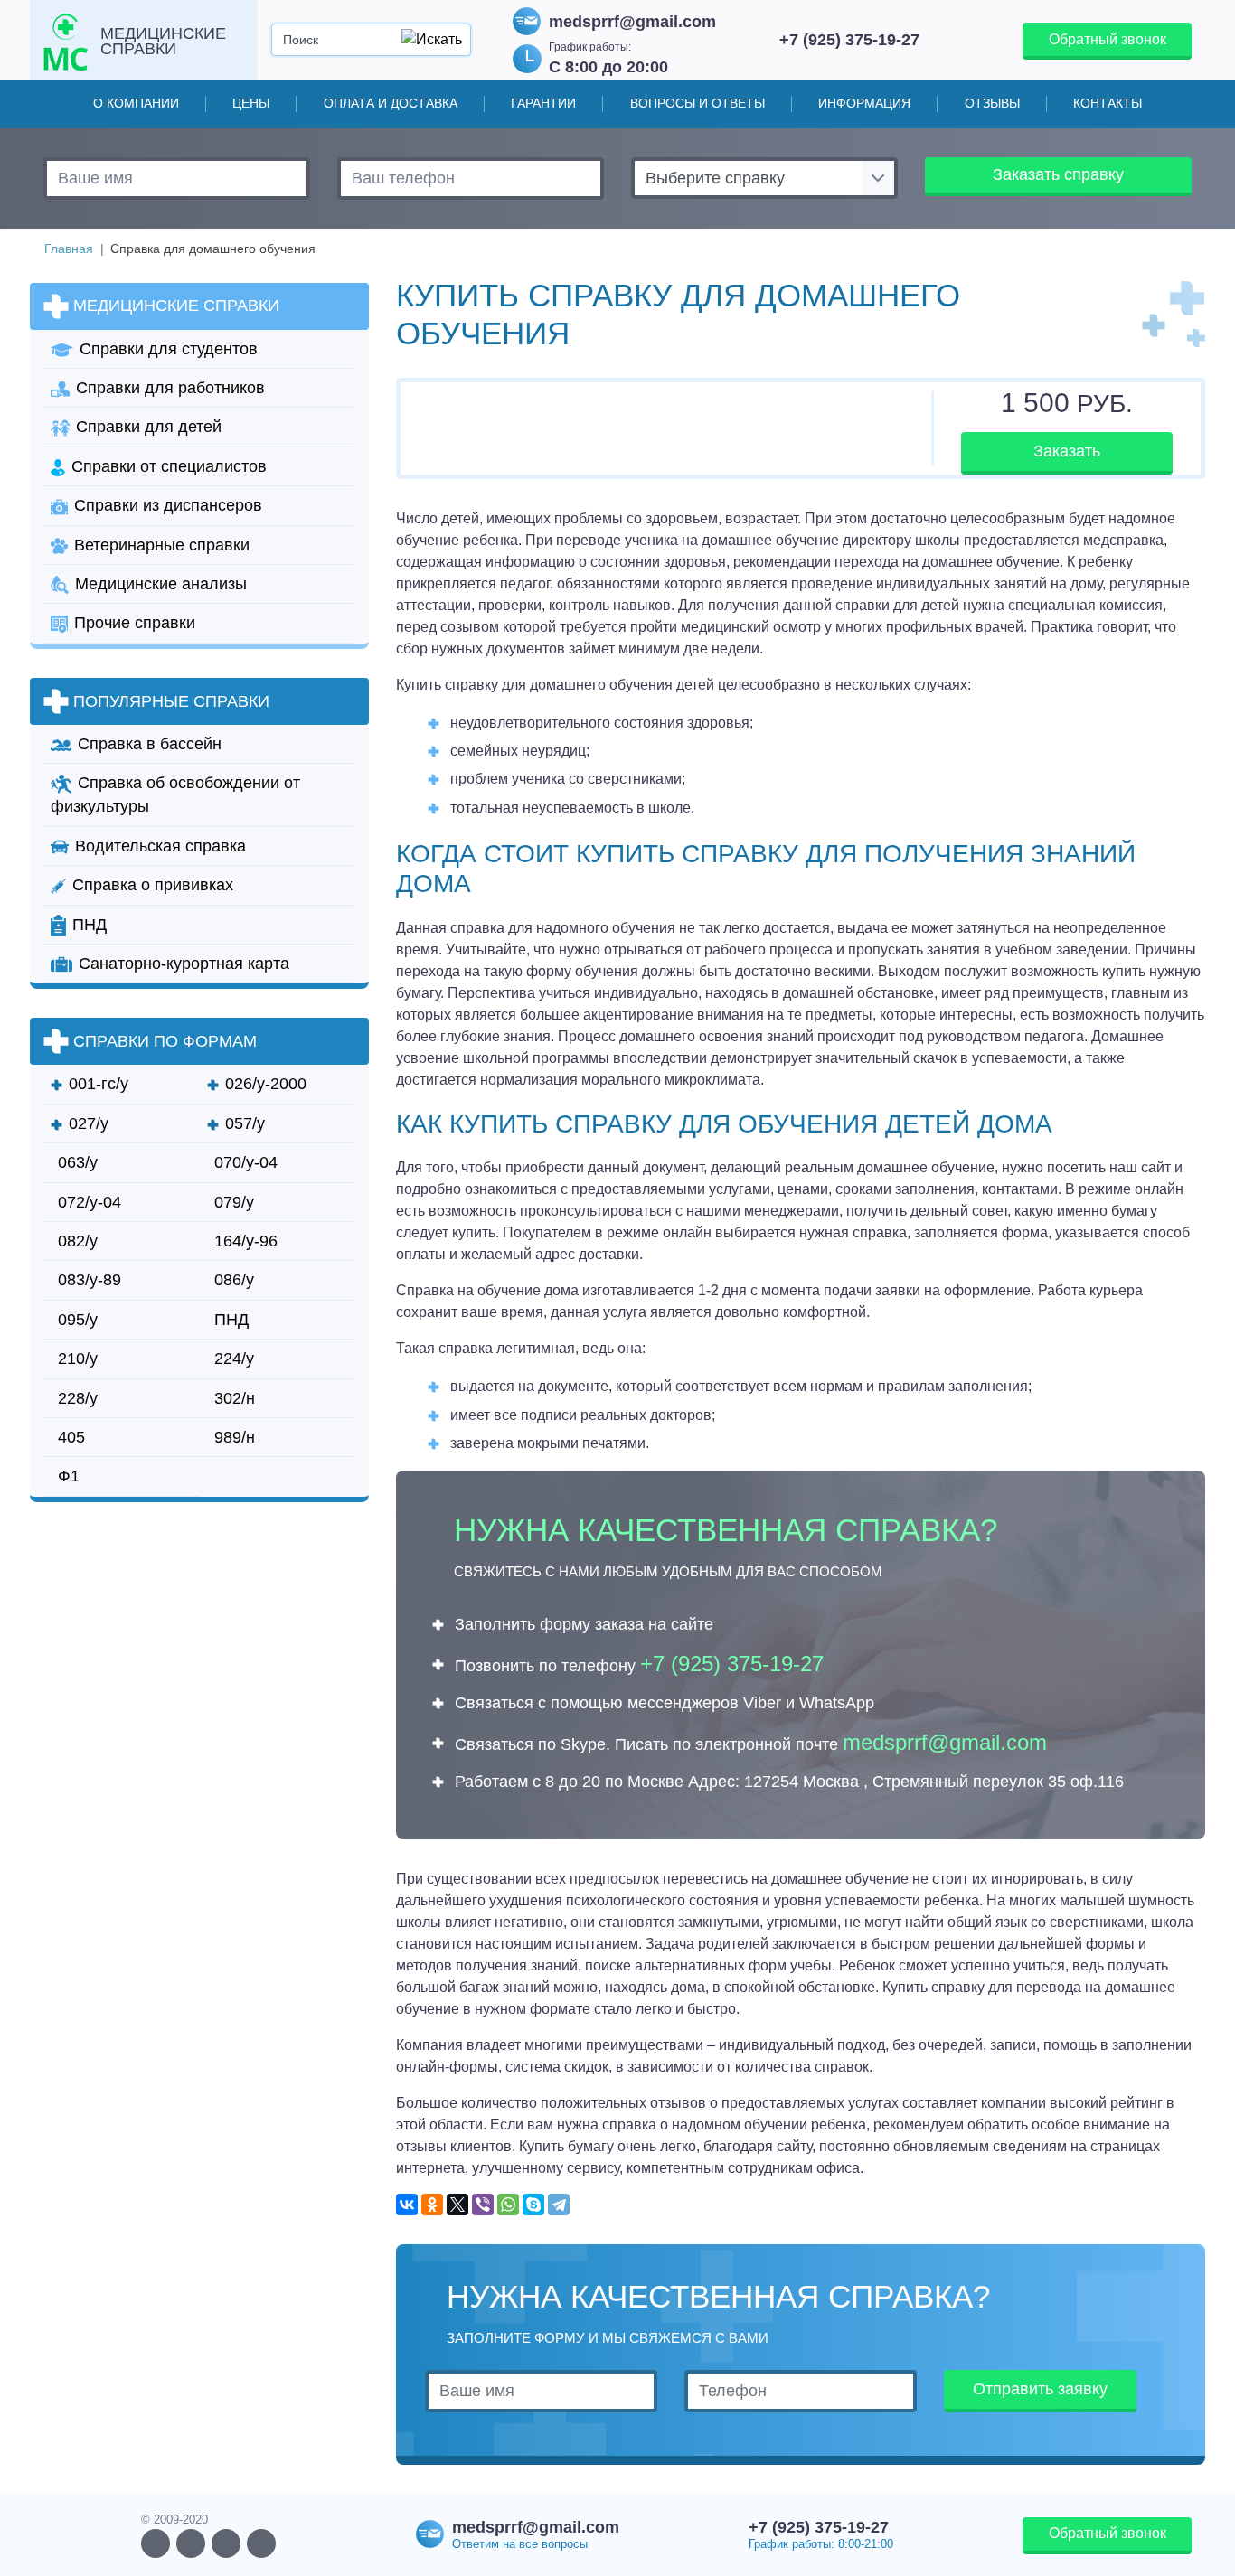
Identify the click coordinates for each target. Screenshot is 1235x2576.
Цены (251, 103)
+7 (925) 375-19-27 (849, 39)
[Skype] (533, 2205)
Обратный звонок (1108, 39)
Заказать (1067, 451)
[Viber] (483, 2205)
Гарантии (543, 103)
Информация (864, 103)
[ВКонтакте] (407, 2205)
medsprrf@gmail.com (632, 22)
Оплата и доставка (391, 103)
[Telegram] (559, 2205)
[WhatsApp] (508, 2205)
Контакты (1108, 103)
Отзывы (992, 103)
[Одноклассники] (432, 2205)
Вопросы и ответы (698, 103)
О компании (136, 103)
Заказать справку (1058, 174)
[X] (457, 2205)
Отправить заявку (1040, 2389)
